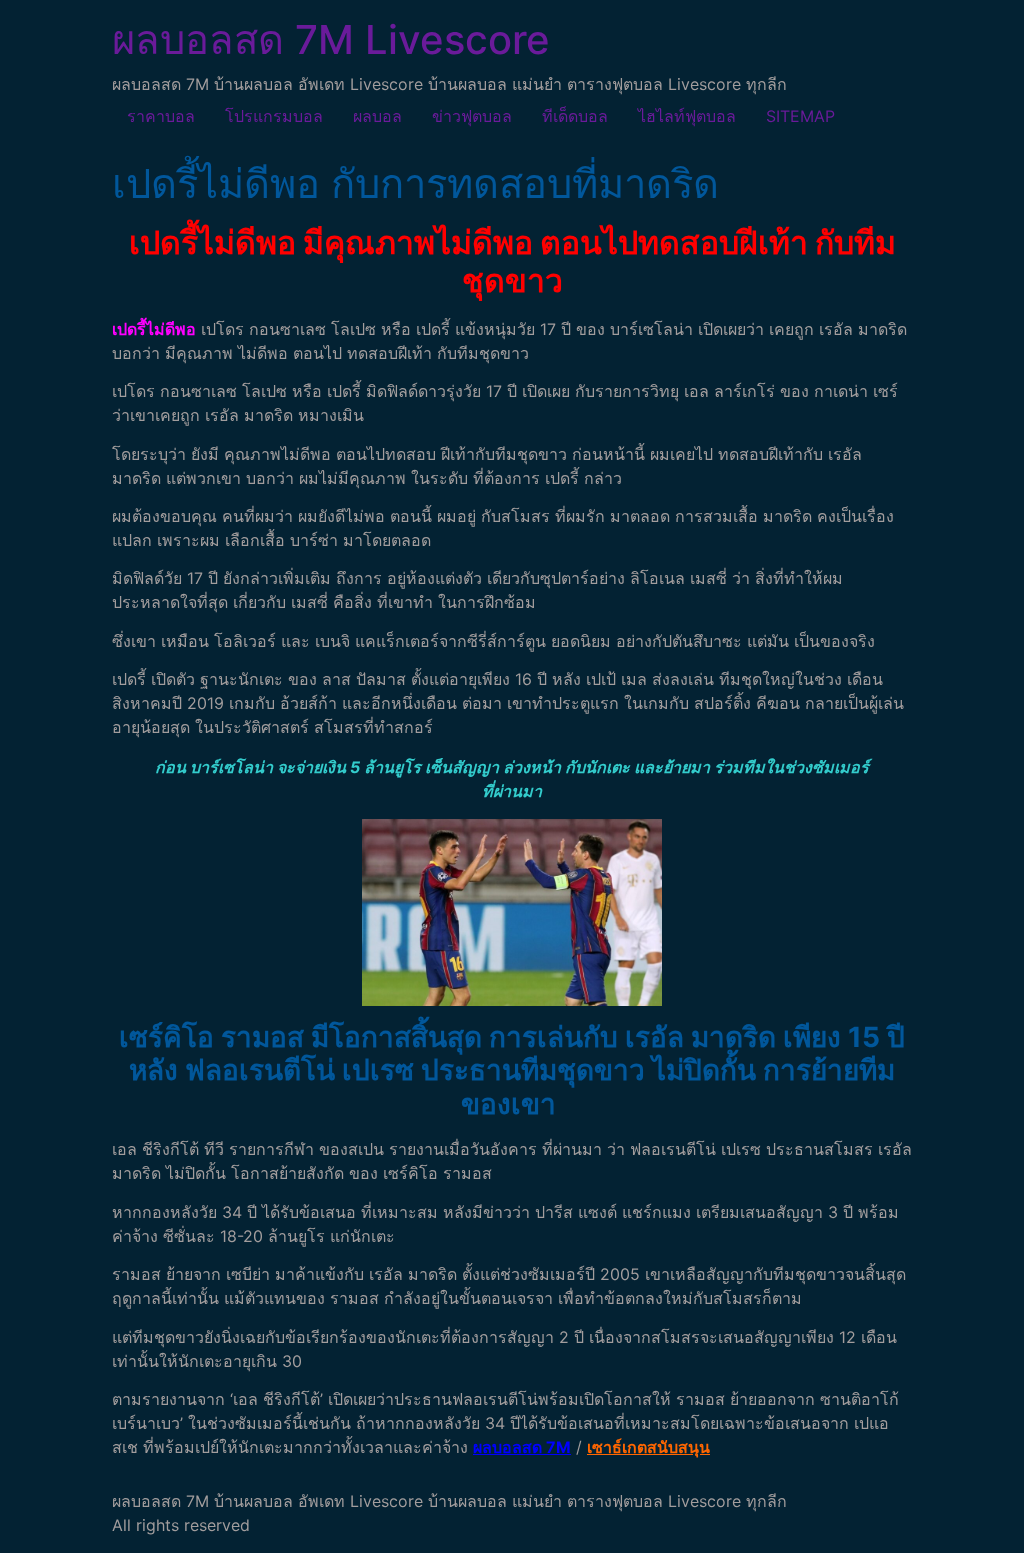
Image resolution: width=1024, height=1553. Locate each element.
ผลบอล (377, 116)
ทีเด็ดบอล (575, 116)
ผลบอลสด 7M (522, 1447)
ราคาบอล (161, 116)
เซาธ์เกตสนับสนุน (648, 1447)
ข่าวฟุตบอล (472, 116)
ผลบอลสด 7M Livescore (331, 39)
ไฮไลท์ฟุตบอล (687, 116)
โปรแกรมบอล (274, 116)
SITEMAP (800, 116)
